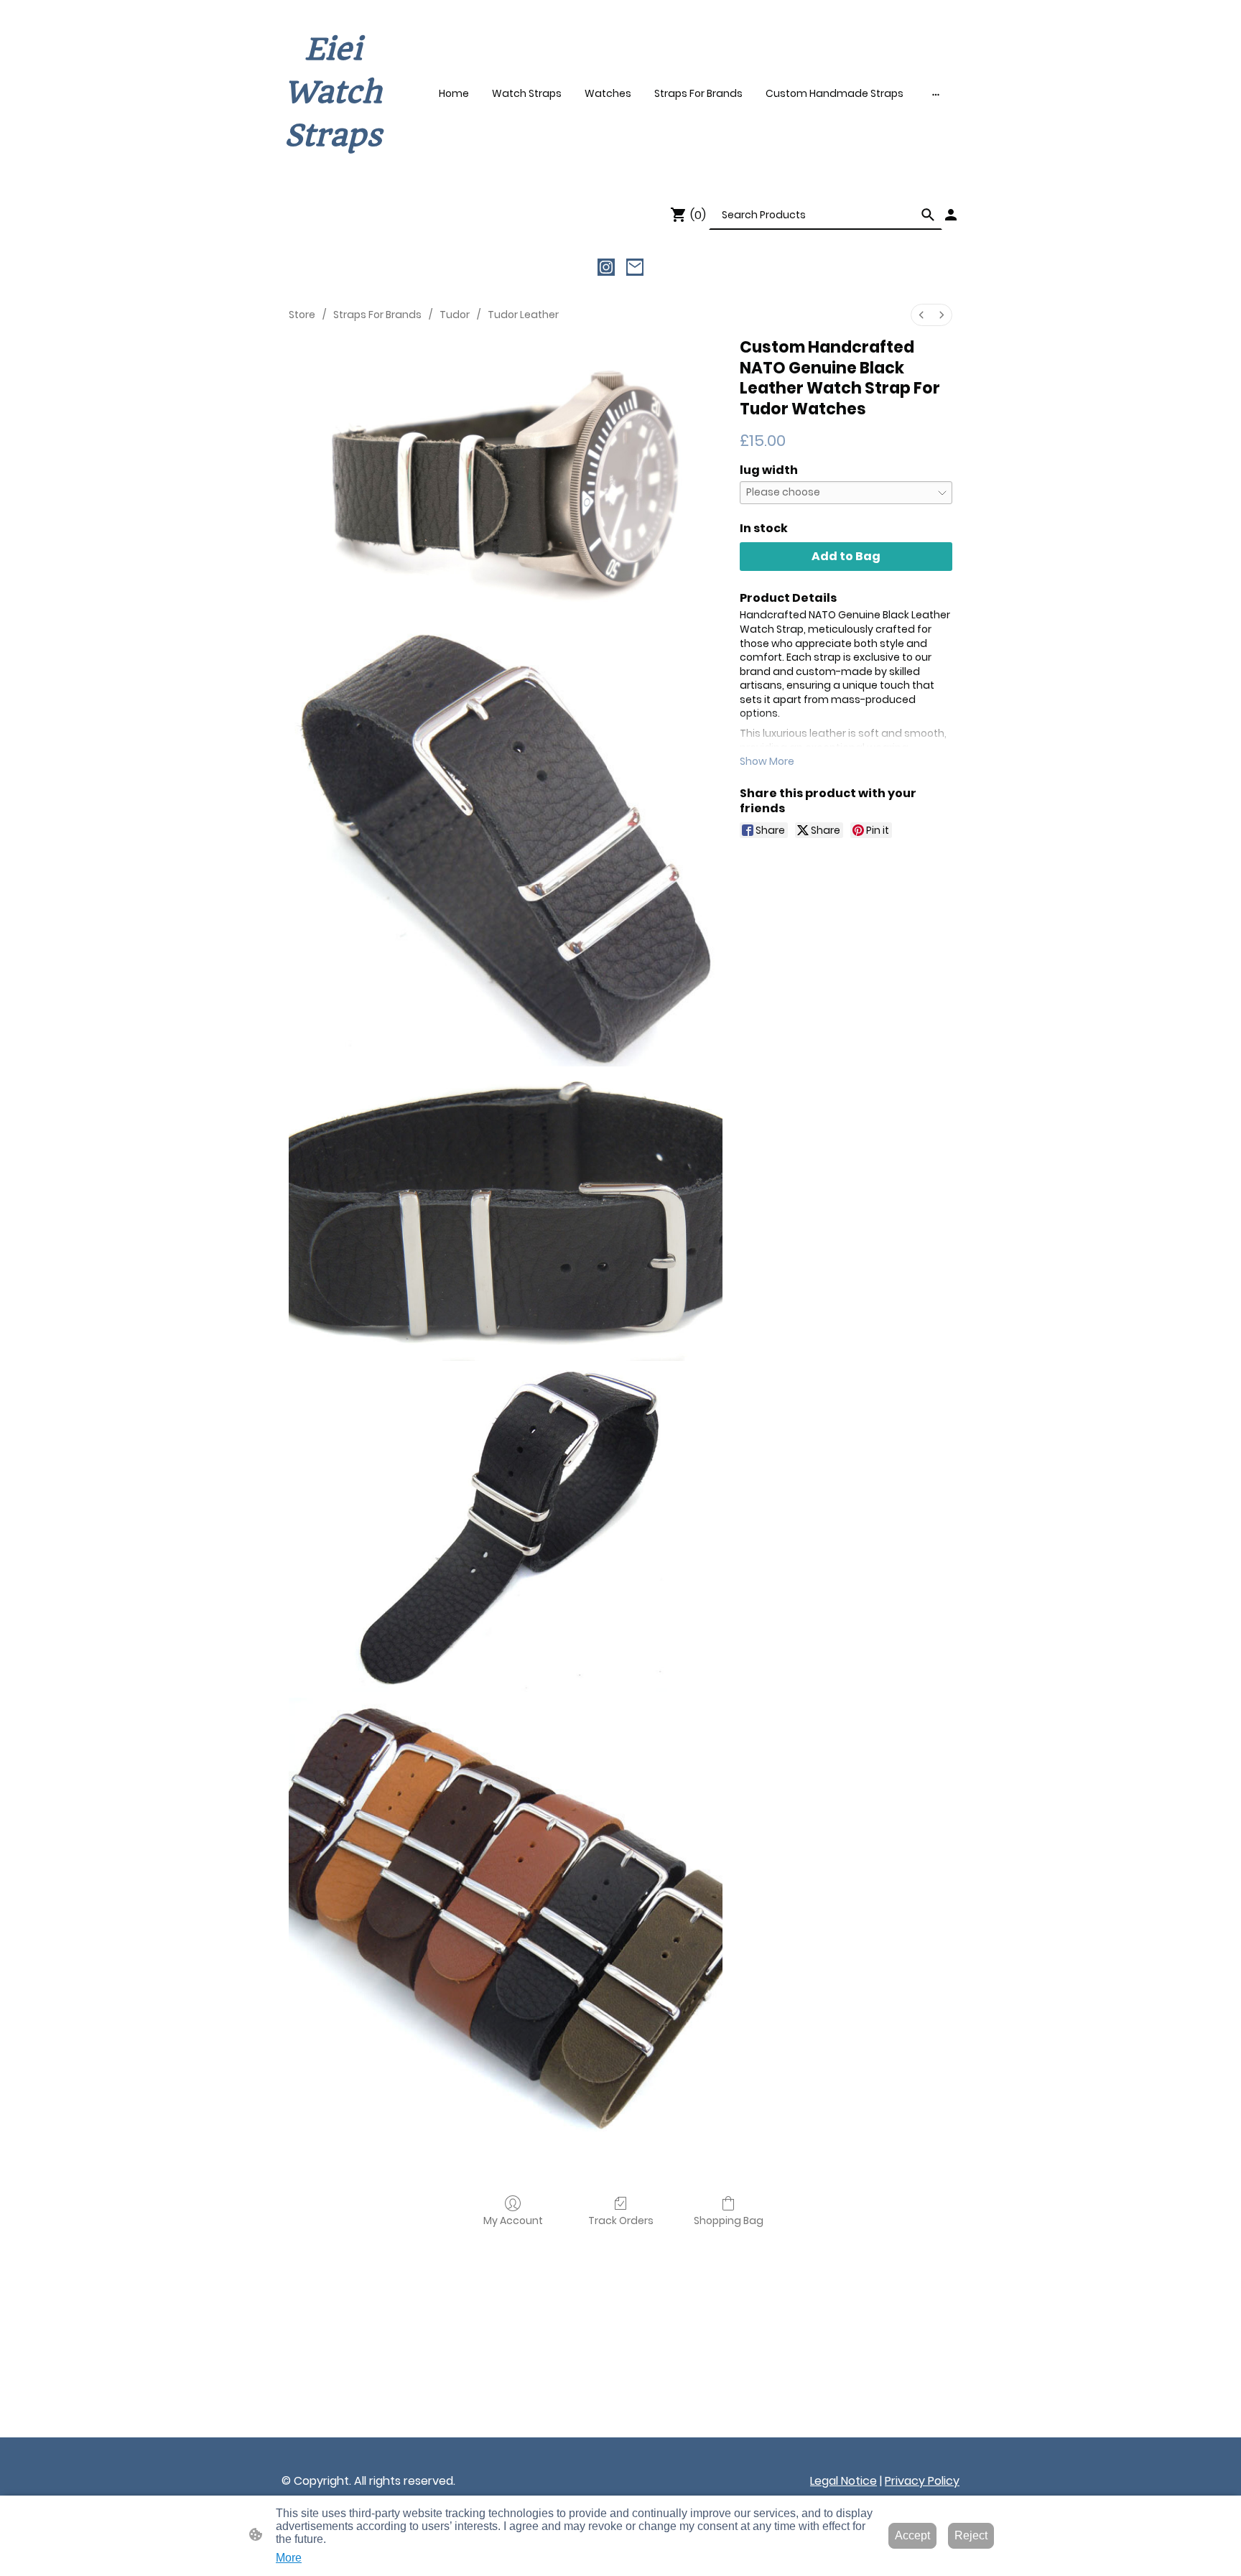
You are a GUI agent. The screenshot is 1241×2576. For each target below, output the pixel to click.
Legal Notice (843, 2481)
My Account (513, 2220)
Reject (971, 2535)
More (289, 2558)
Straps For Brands (377, 315)
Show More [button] (767, 761)
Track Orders (621, 2220)
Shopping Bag (729, 2220)
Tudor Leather (523, 315)
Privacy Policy (922, 2481)
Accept (912, 2535)
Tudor (455, 315)
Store (302, 315)
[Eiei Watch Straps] (333, 171)
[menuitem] (921, 315)
